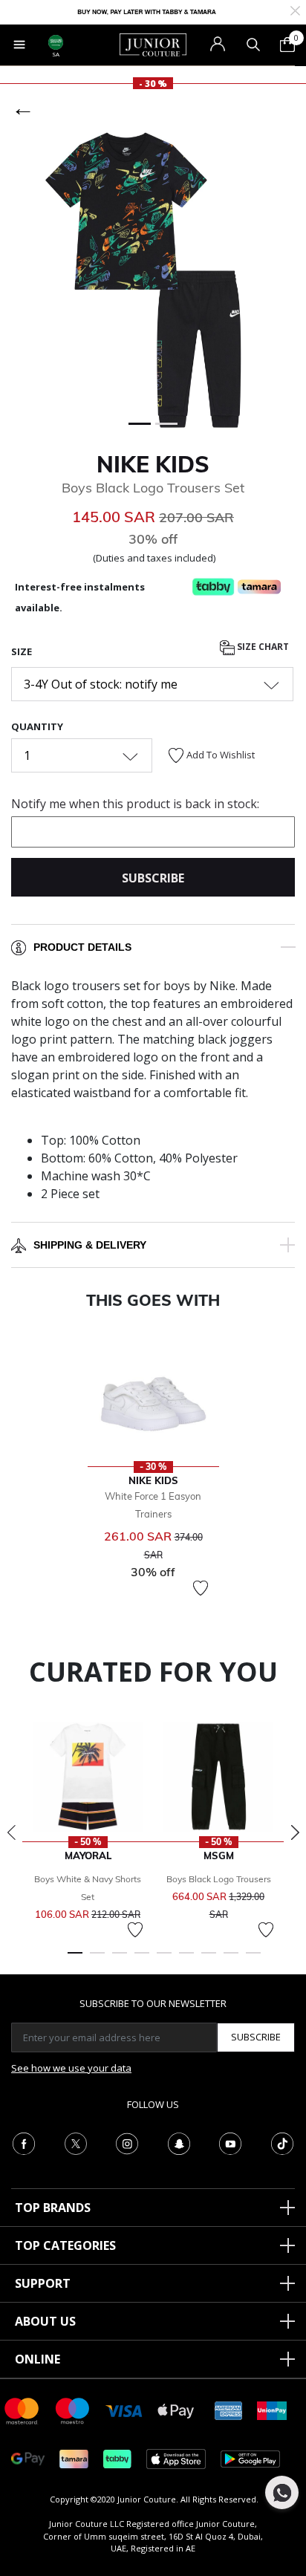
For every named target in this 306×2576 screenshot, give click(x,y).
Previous (11, 1832)
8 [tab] (231, 1959)
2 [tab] (97, 1959)
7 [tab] (209, 1959)
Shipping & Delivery (90, 1245)
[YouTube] (230, 2142)
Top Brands (53, 2208)
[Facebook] (24, 2142)
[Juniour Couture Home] (153, 44)
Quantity (37, 726)
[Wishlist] (201, 1588)
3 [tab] (120, 1959)
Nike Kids (153, 464)
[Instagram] (127, 2142)
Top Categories (65, 2245)
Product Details (82, 947)
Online (38, 2359)
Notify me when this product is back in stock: (135, 804)
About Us (45, 2321)
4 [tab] (142, 1959)
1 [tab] (75, 1959)
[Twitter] (76, 2142)
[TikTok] (282, 2142)
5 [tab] (164, 1959)
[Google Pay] (28, 2458)
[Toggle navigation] (19, 45)
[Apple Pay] (176, 2410)
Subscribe (256, 2037)
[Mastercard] (22, 2410)
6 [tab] (186, 1959)
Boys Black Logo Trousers (219, 1879)
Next (295, 1832)
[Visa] (124, 2410)
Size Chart (262, 647)
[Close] (295, 9)
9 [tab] (253, 1959)
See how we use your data (71, 2068)
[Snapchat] (179, 2142)
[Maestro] (73, 2410)
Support (43, 2283)
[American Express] (229, 2410)
